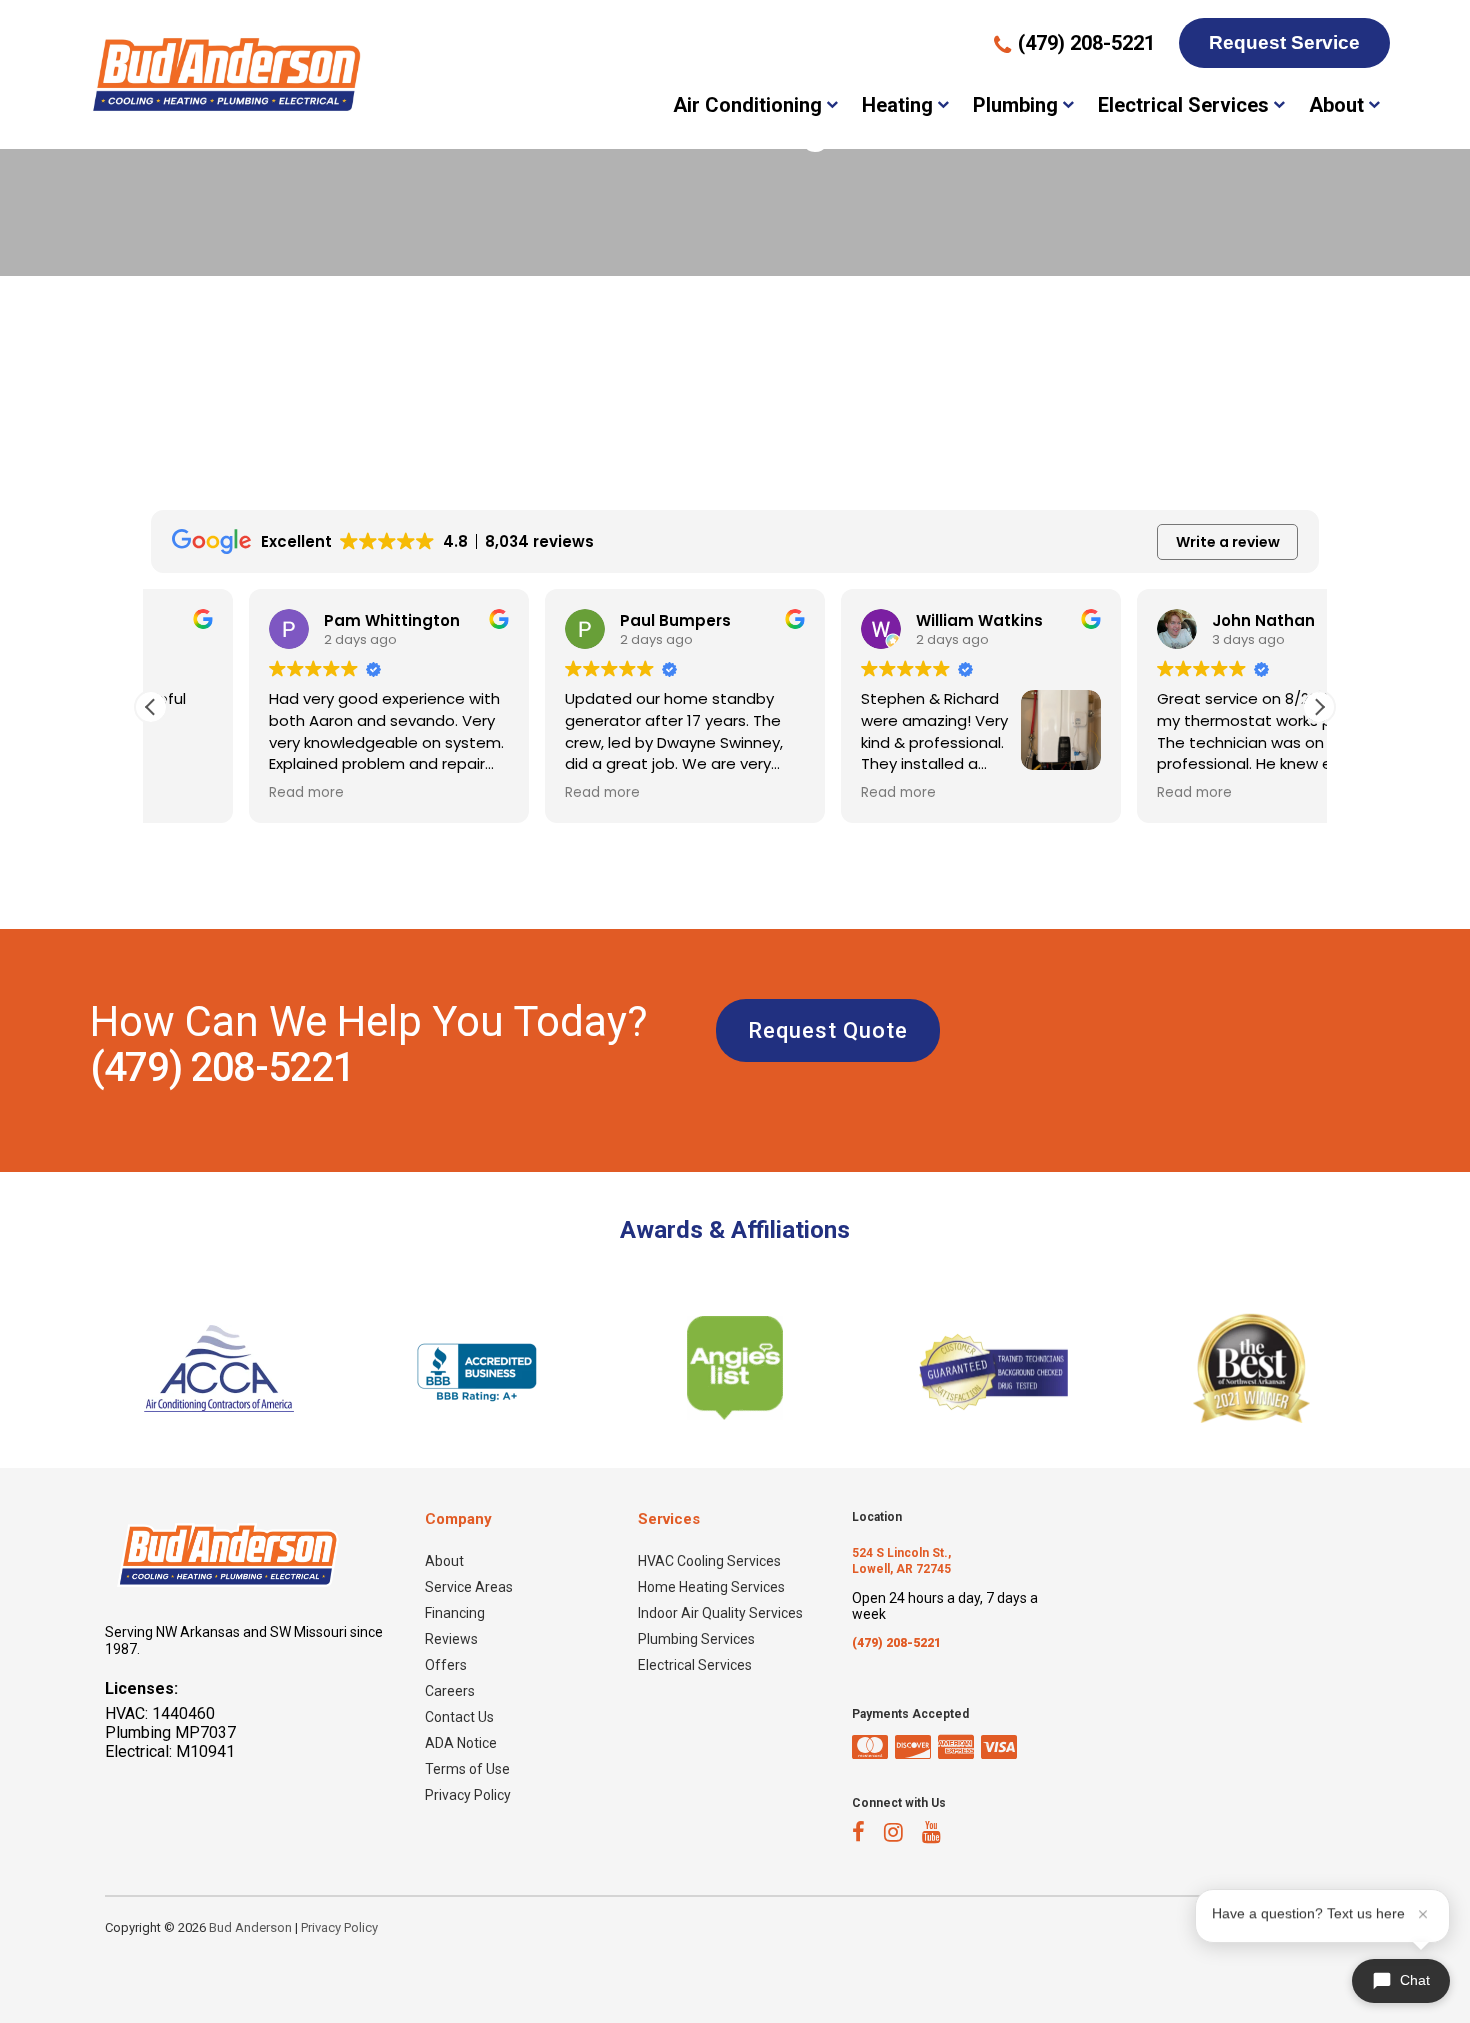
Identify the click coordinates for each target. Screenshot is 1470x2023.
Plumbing (1015, 105)
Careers (450, 1691)
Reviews (451, 1639)
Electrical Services (1183, 105)
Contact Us (459, 1717)
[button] (1319, 707)
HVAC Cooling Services (709, 1561)
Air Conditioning (747, 105)
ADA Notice (461, 1743)
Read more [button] (208, 793)
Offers (446, 1665)
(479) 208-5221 (222, 1067)
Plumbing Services (696, 1639)
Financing (455, 1613)
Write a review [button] (1228, 542)
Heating (897, 105)
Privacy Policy (468, 1795)
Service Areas (469, 1587)
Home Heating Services (711, 1587)
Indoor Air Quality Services (720, 1613)
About (1336, 105)
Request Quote (828, 1030)
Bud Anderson (250, 1927)
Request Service (1284, 42)
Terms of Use (467, 1769)
